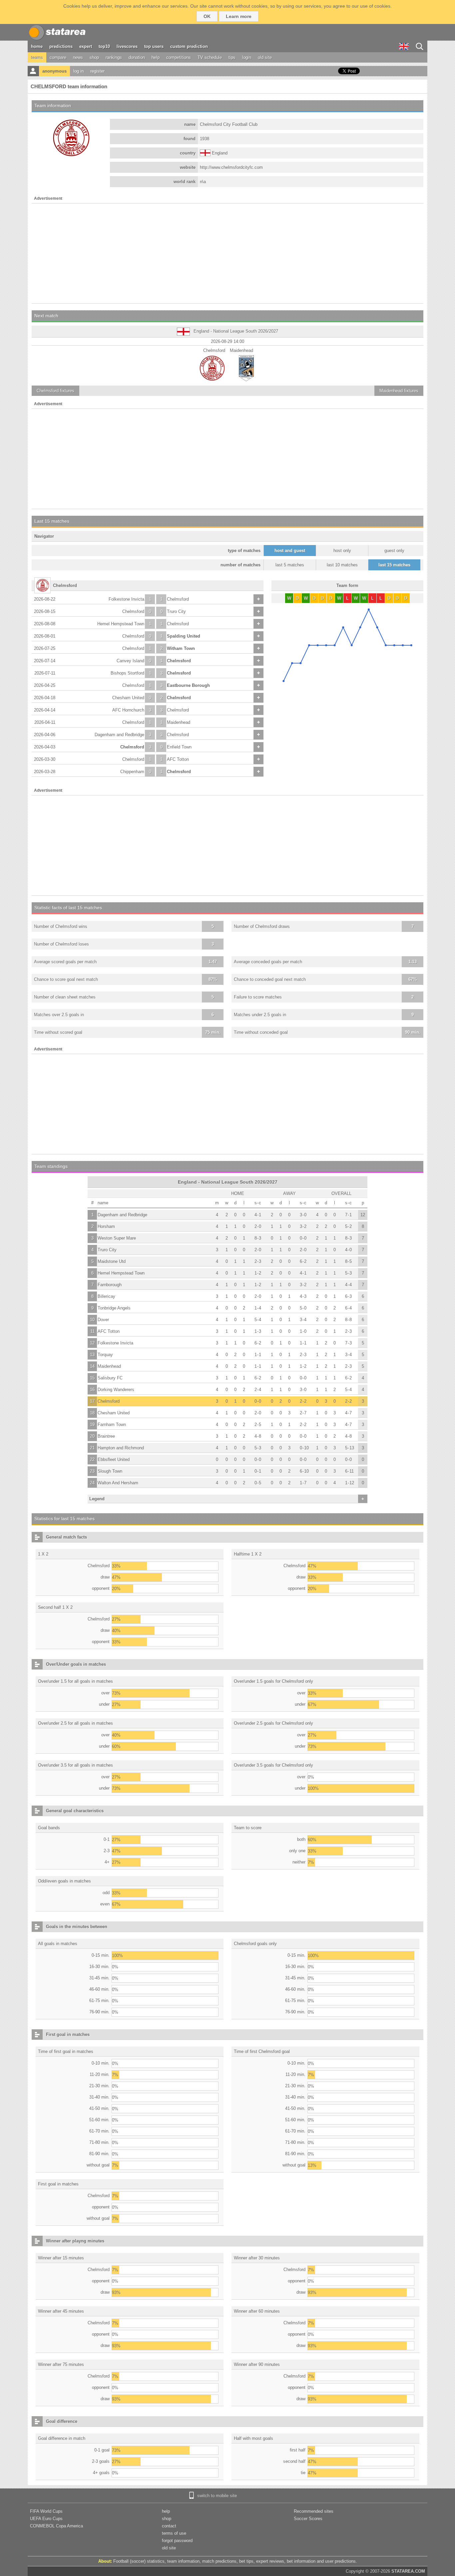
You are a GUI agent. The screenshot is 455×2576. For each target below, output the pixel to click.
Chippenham (132, 772)
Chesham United (128, 698)
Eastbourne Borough (188, 685)
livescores (127, 46)
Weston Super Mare (117, 1238)
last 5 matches (290, 565)
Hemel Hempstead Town (121, 624)
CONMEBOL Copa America (56, 2526)
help (156, 57)
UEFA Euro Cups (46, 2519)
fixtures (55, 391)
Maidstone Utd (112, 1261)
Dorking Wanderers (116, 1390)
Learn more (239, 16)
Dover (103, 1320)
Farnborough (110, 1285)
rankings (114, 57)
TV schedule (210, 57)
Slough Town (110, 1471)
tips (232, 57)
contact (169, 2526)
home (37, 46)
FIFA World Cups (46, 2511)
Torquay (105, 1355)
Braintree (106, 1436)
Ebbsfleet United (114, 1459)
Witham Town (181, 648)
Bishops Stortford (127, 673)
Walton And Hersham (118, 1483)
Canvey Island (130, 661)
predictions (61, 46)
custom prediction (189, 46)
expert (86, 46)
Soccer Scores (308, 2519)
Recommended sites (314, 2511)
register (97, 71)
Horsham (106, 1226)
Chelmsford (178, 599)
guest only (394, 551)
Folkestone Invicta (126, 599)
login (247, 57)
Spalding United (184, 636)
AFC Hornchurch (128, 710)
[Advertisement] (227, 253)
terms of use (174, 2533)
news (78, 57)
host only (342, 551)
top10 (104, 46)
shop (94, 57)
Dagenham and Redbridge (119, 735)
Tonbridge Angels (114, 1308)
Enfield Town (179, 747)
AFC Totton (178, 759)
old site (265, 57)
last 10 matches (342, 565)
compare (58, 57)
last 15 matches (394, 565)
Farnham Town (112, 1425)
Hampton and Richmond (121, 1448)
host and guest (290, 551)
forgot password (177, 2541)
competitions (179, 57)
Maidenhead (179, 722)
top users (154, 46)
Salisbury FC (110, 1378)
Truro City (176, 611)
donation (137, 57)
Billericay (106, 1296)
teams (37, 57)
